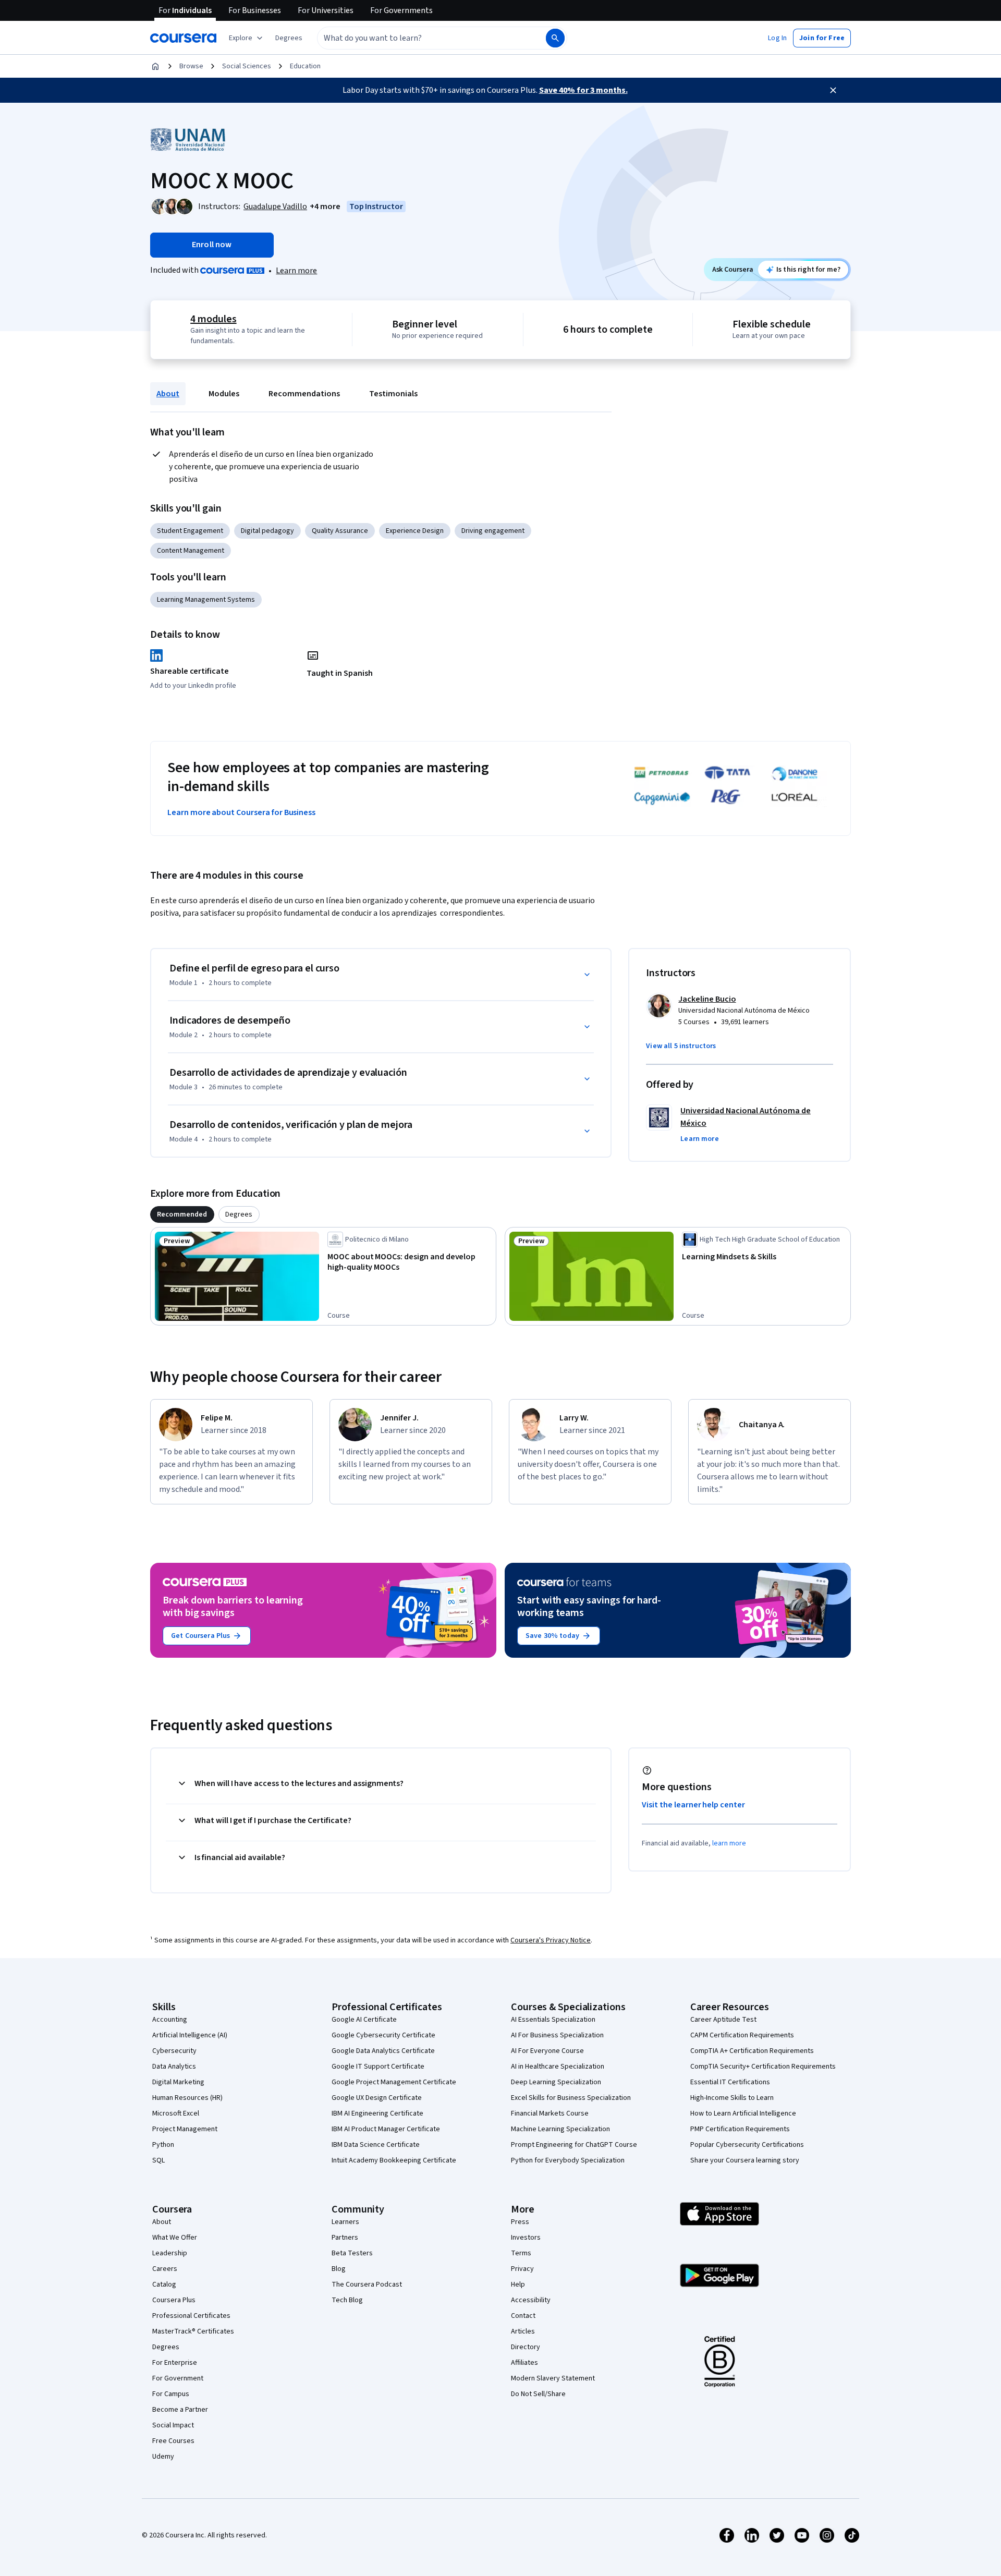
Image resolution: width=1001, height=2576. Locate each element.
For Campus (171, 2394)
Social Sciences (247, 66)
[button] (289, 38)
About (168, 394)
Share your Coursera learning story (745, 2160)
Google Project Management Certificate (394, 2082)
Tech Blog (347, 2300)
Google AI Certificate (364, 2020)
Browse (191, 66)
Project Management (185, 2129)
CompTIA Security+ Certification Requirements (763, 2067)
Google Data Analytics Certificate (383, 2051)
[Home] (155, 66)
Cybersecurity (174, 2051)
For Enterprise (175, 2363)
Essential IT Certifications (730, 2082)
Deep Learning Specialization (556, 2082)
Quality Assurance (340, 531)
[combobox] (420, 38)
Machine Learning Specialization (560, 2129)
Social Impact (173, 2425)
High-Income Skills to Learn (732, 2098)
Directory (526, 2347)
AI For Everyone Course (547, 2051)
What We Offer (175, 2238)
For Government (178, 2378)
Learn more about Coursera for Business (241, 812)
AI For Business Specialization (557, 2035)
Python (163, 2145)
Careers (165, 2269)
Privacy (522, 2269)
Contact (523, 2316)
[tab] (182, 1214)
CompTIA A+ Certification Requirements (752, 2051)
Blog (339, 2269)
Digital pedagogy (267, 531)
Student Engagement (190, 531)
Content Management (191, 551)
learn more (729, 1843)
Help (518, 2285)
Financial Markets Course (550, 2113)
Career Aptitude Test (723, 2020)
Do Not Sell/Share (538, 2394)
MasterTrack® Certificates (193, 2331)
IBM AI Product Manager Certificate (386, 2129)
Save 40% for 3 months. (583, 90)
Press (520, 2222)
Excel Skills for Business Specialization (571, 2098)
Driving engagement (493, 531)
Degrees (166, 2347)
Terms (521, 2253)
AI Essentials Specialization (553, 2020)
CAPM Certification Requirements (742, 2035)
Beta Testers (352, 2253)
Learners (345, 2222)
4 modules (213, 319)
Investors (526, 2238)
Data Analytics (174, 2067)
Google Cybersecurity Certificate (383, 2035)
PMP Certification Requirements (740, 2129)
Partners (345, 2238)
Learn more (296, 271)
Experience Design (415, 531)
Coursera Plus (174, 2300)
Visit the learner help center (693, 1805)
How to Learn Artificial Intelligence (743, 2113)
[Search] (555, 38)
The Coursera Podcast (367, 2285)
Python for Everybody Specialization (568, 2160)
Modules (224, 394)
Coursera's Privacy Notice (551, 1940)
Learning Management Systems (206, 600)
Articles (523, 2331)
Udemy (163, 2457)
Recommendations (304, 394)
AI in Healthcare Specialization (558, 2067)
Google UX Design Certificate (377, 2098)
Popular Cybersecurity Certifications (747, 2145)
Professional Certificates (191, 2316)
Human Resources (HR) (187, 2098)
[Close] (833, 90)
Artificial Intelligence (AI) (190, 2035)
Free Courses (173, 2441)
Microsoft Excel (176, 2113)
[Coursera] (183, 38)
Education (305, 66)
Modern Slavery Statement (553, 2378)
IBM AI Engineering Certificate (377, 2113)
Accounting (170, 2020)
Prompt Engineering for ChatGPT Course (574, 2145)
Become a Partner (180, 2410)
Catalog (164, 2285)
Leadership (170, 2253)
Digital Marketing (178, 2082)
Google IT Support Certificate (378, 2067)
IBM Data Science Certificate (376, 2145)
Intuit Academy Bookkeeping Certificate (394, 2160)
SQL (158, 2160)
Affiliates (524, 2363)
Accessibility (531, 2300)
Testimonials (393, 394)
